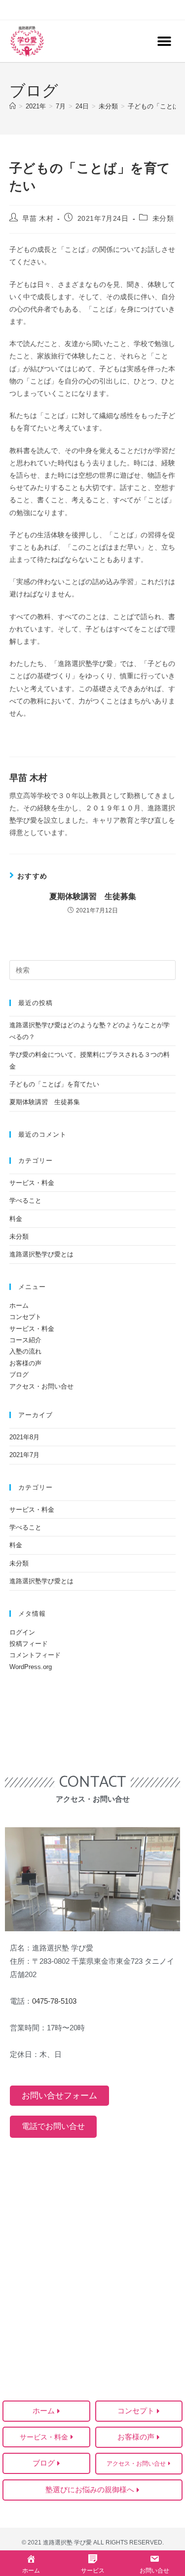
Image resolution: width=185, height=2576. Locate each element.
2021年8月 (24, 1437)
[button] (164, 41)
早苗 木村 (38, 218)
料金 (16, 1219)
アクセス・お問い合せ (41, 1386)
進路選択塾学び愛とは (41, 1254)
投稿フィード (29, 1644)
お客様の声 (25, 1363)
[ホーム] (13, 106)
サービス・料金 (32, 1183)
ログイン (22, 1632)
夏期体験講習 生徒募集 (93, 896)
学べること (25, 1201)
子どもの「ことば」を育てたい (54, 1084)
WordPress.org (31, 1667)
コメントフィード (35, 1655)
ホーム (19, 1305)
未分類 (163, 218)
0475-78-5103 (54, 2001)
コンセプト (25, 1317)
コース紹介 (25, 1340)
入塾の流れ (25, 1351)
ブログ (19, 1375)
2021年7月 (24, 1455)
